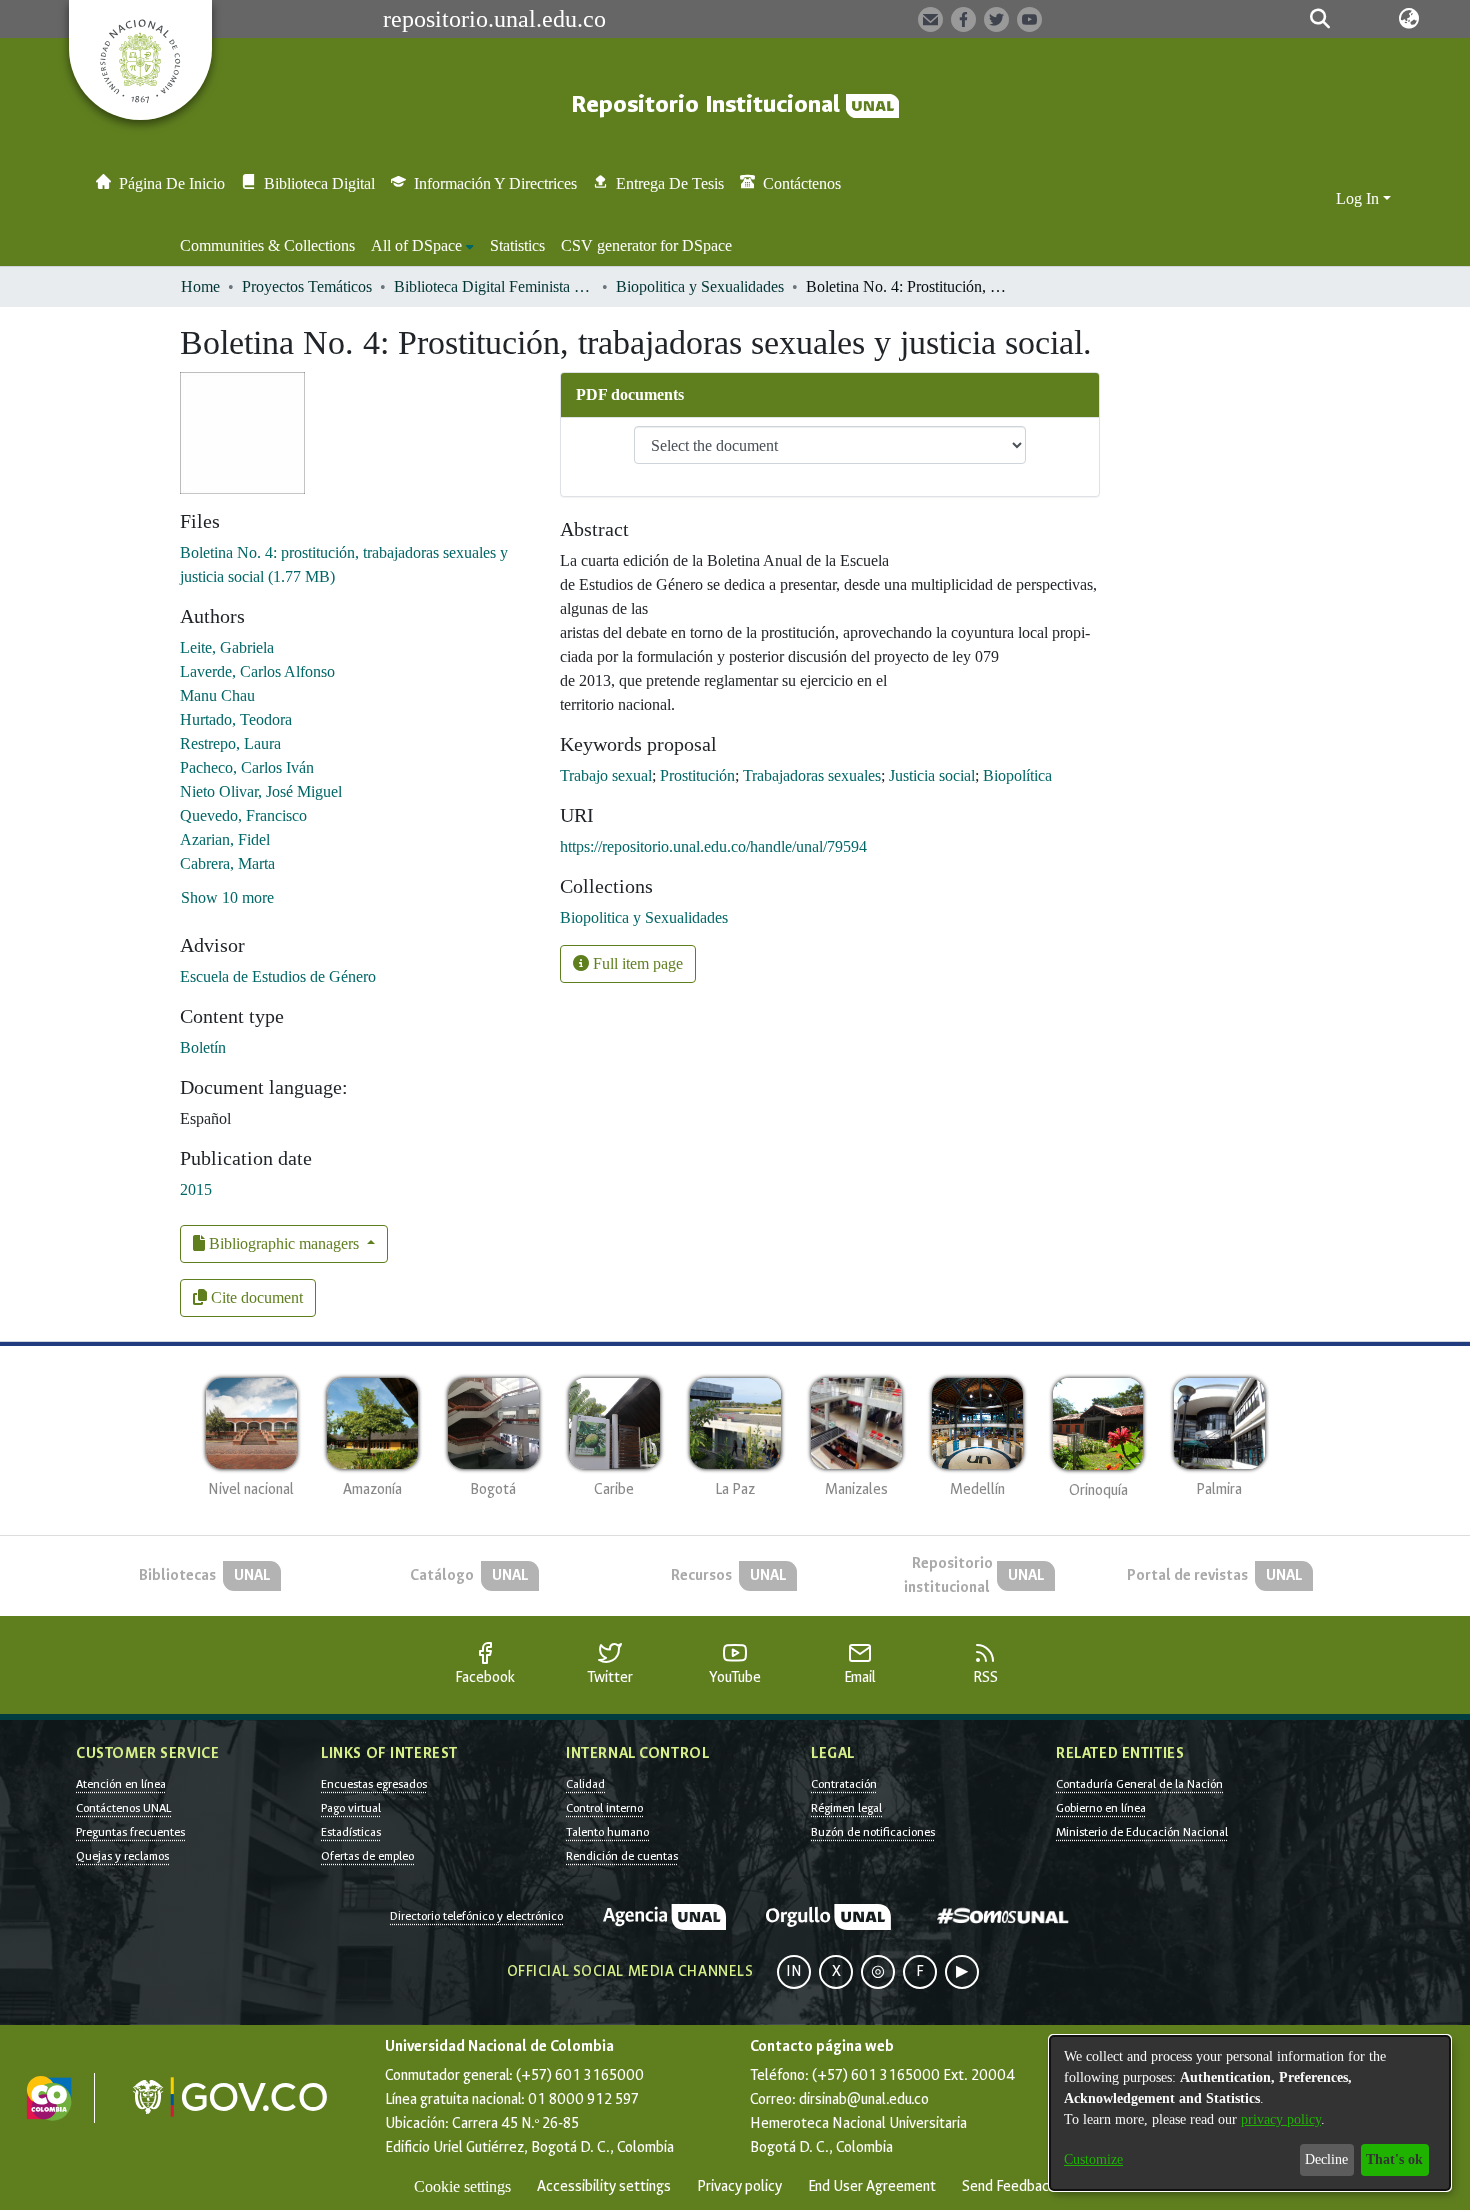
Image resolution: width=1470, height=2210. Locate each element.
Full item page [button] (636, 963)
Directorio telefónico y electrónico (476, 1916)
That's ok (1394, 2159)
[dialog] (1250, 2113)
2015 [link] (196, 1189)
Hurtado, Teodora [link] (236, 719)
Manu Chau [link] (217, 695)
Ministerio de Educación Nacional (1142, 1832)
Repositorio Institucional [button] (708, 104)
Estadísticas (351, 1832)
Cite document (255, 1297)
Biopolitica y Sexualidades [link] (700, 286)
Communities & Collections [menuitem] (267, 245)
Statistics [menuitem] (517, 245)
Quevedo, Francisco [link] (243, 815)
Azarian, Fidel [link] (225, 839)
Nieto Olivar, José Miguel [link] (261, 791)
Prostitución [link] (697, 775)
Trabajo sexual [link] (606, 775)
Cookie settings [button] (462, 2186)
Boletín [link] (203, 1047)
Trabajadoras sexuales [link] (812, 775)
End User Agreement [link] (872, 2186)
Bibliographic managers (284, 1243)
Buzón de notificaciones (873, 1832)
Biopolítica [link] (1017, 775)
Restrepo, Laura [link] (230, 743)
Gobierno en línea (1101, 1808)
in (794, 1971)
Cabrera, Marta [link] (227, 863)
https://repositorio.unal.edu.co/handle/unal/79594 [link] (713, 846)
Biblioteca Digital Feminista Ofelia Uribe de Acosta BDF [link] (494, 286)
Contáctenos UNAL (123, 1808)
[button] (1320, 19)
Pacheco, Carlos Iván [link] (247, 767)
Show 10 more (227, 897)
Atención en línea (121, 1784)
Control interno (604, 1808)
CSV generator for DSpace (646, 245)
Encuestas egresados (374, 1784)
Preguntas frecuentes (130, 1832)
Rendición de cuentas (622, 1856)
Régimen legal (846, 1808)
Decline (1326, 2159)
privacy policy (1281, 2119)
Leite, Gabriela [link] (227, 647)
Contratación (844, 1784)
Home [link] (200, 286)
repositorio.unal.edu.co (494, 19)
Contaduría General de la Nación (1139, 1784)
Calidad (585, 1784)
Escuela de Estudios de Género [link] (278, 976)
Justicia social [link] (932, 775)
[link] (644, 917)
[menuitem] (422, 246)
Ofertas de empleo (367, 1856)
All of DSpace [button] (416, 245)
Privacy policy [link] (739, 2186)
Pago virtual (351, 1808)
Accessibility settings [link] (604, 2186)
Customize (1093, 2159)
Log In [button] (1359, 198)
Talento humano (607, 1832)
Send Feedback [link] (1009, 2186)
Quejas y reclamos (122, 1856)
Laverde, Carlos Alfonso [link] (257, 671)
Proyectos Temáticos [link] (307, 286)
